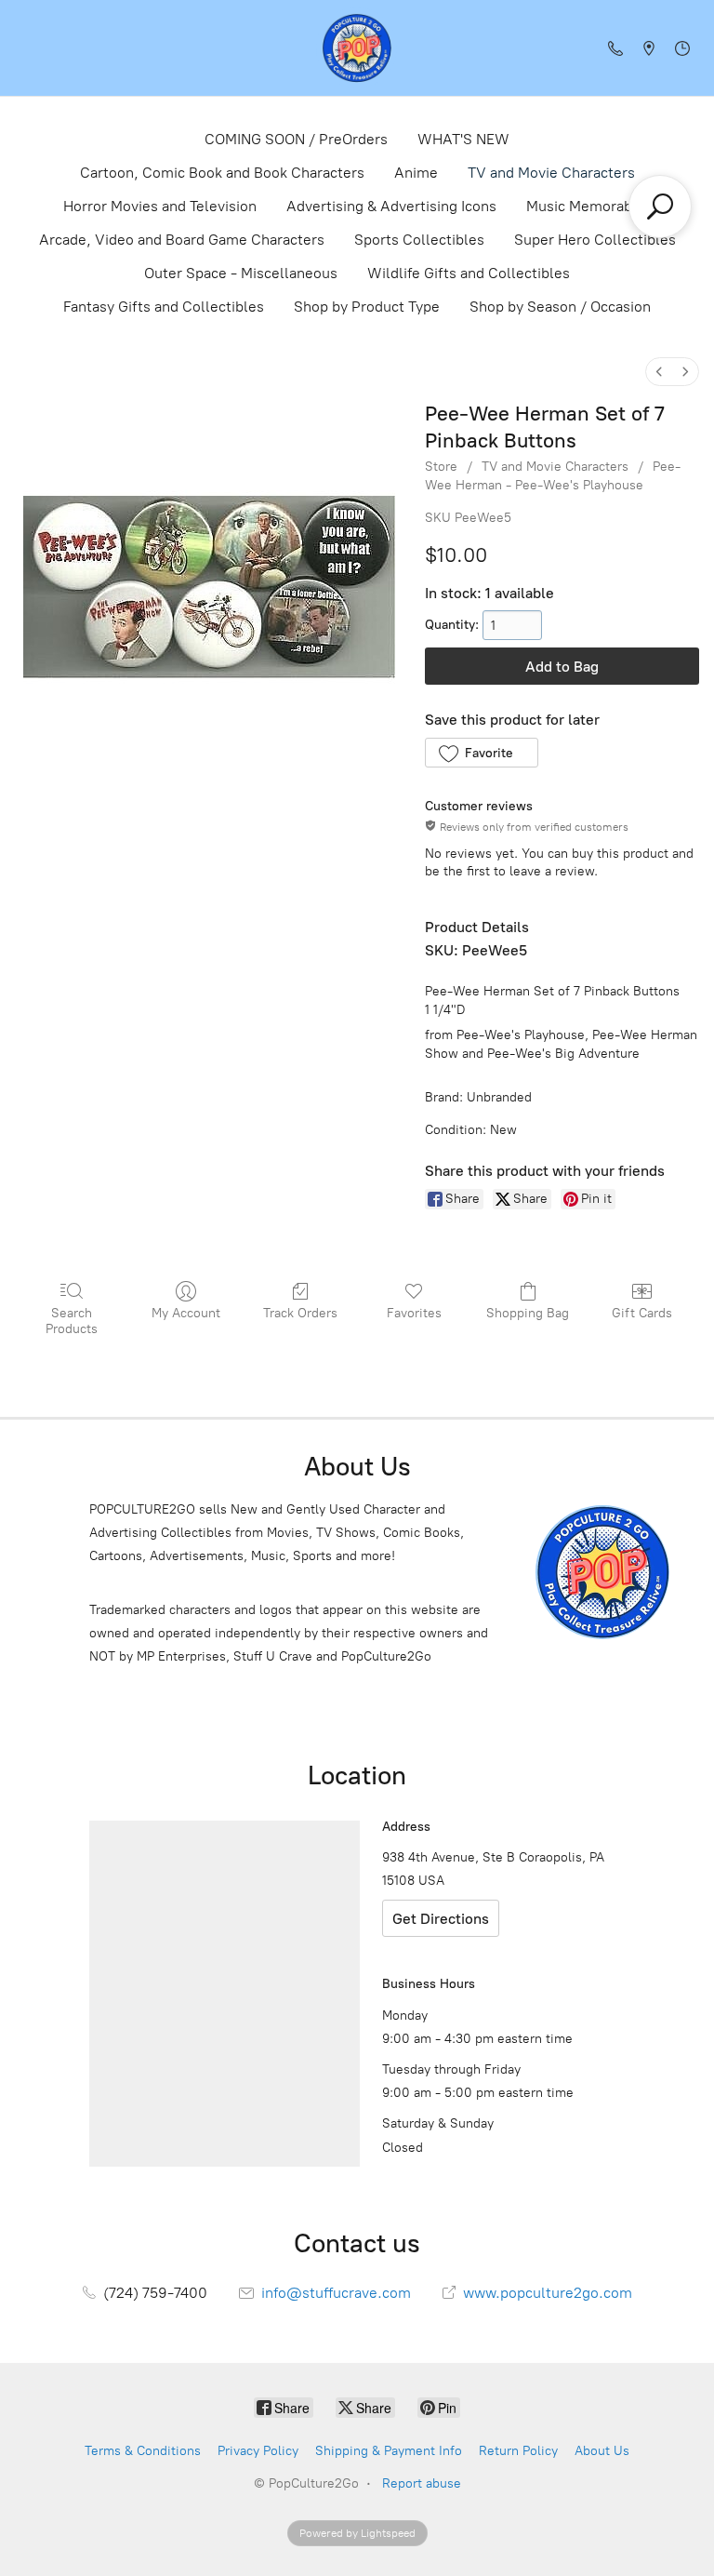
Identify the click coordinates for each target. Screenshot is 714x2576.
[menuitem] (659, 372)
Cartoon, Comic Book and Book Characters (222, 173)
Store (441, 467)
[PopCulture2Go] (357, 48)
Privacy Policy (258, 2451)
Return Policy (518, 2451)
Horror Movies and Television (160, 206)
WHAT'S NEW (463, 139)
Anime (416, 173)
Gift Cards (642, 1313)
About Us (602, 2451)
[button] (481, 753)
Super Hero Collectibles (595, 240)
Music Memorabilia (589, 206)
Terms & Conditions (143, 2451)
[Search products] (660, 207)
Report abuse (422, 2483)
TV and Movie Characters (551, 173)
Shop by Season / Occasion (560, 307)
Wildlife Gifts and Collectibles (469, 273)
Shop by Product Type (367, 307)
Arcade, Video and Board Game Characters (182, 240)
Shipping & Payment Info (389, 2451)
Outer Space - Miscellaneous (241, 273)
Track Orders (300, 1313)
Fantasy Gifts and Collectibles (164, 307)
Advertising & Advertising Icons (391, 206)
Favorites (414, 1313)
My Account (186, 1313)
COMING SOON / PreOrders (296, 139)
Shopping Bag (528, 1313)
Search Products (72, 1321)
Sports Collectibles (419, 240)
